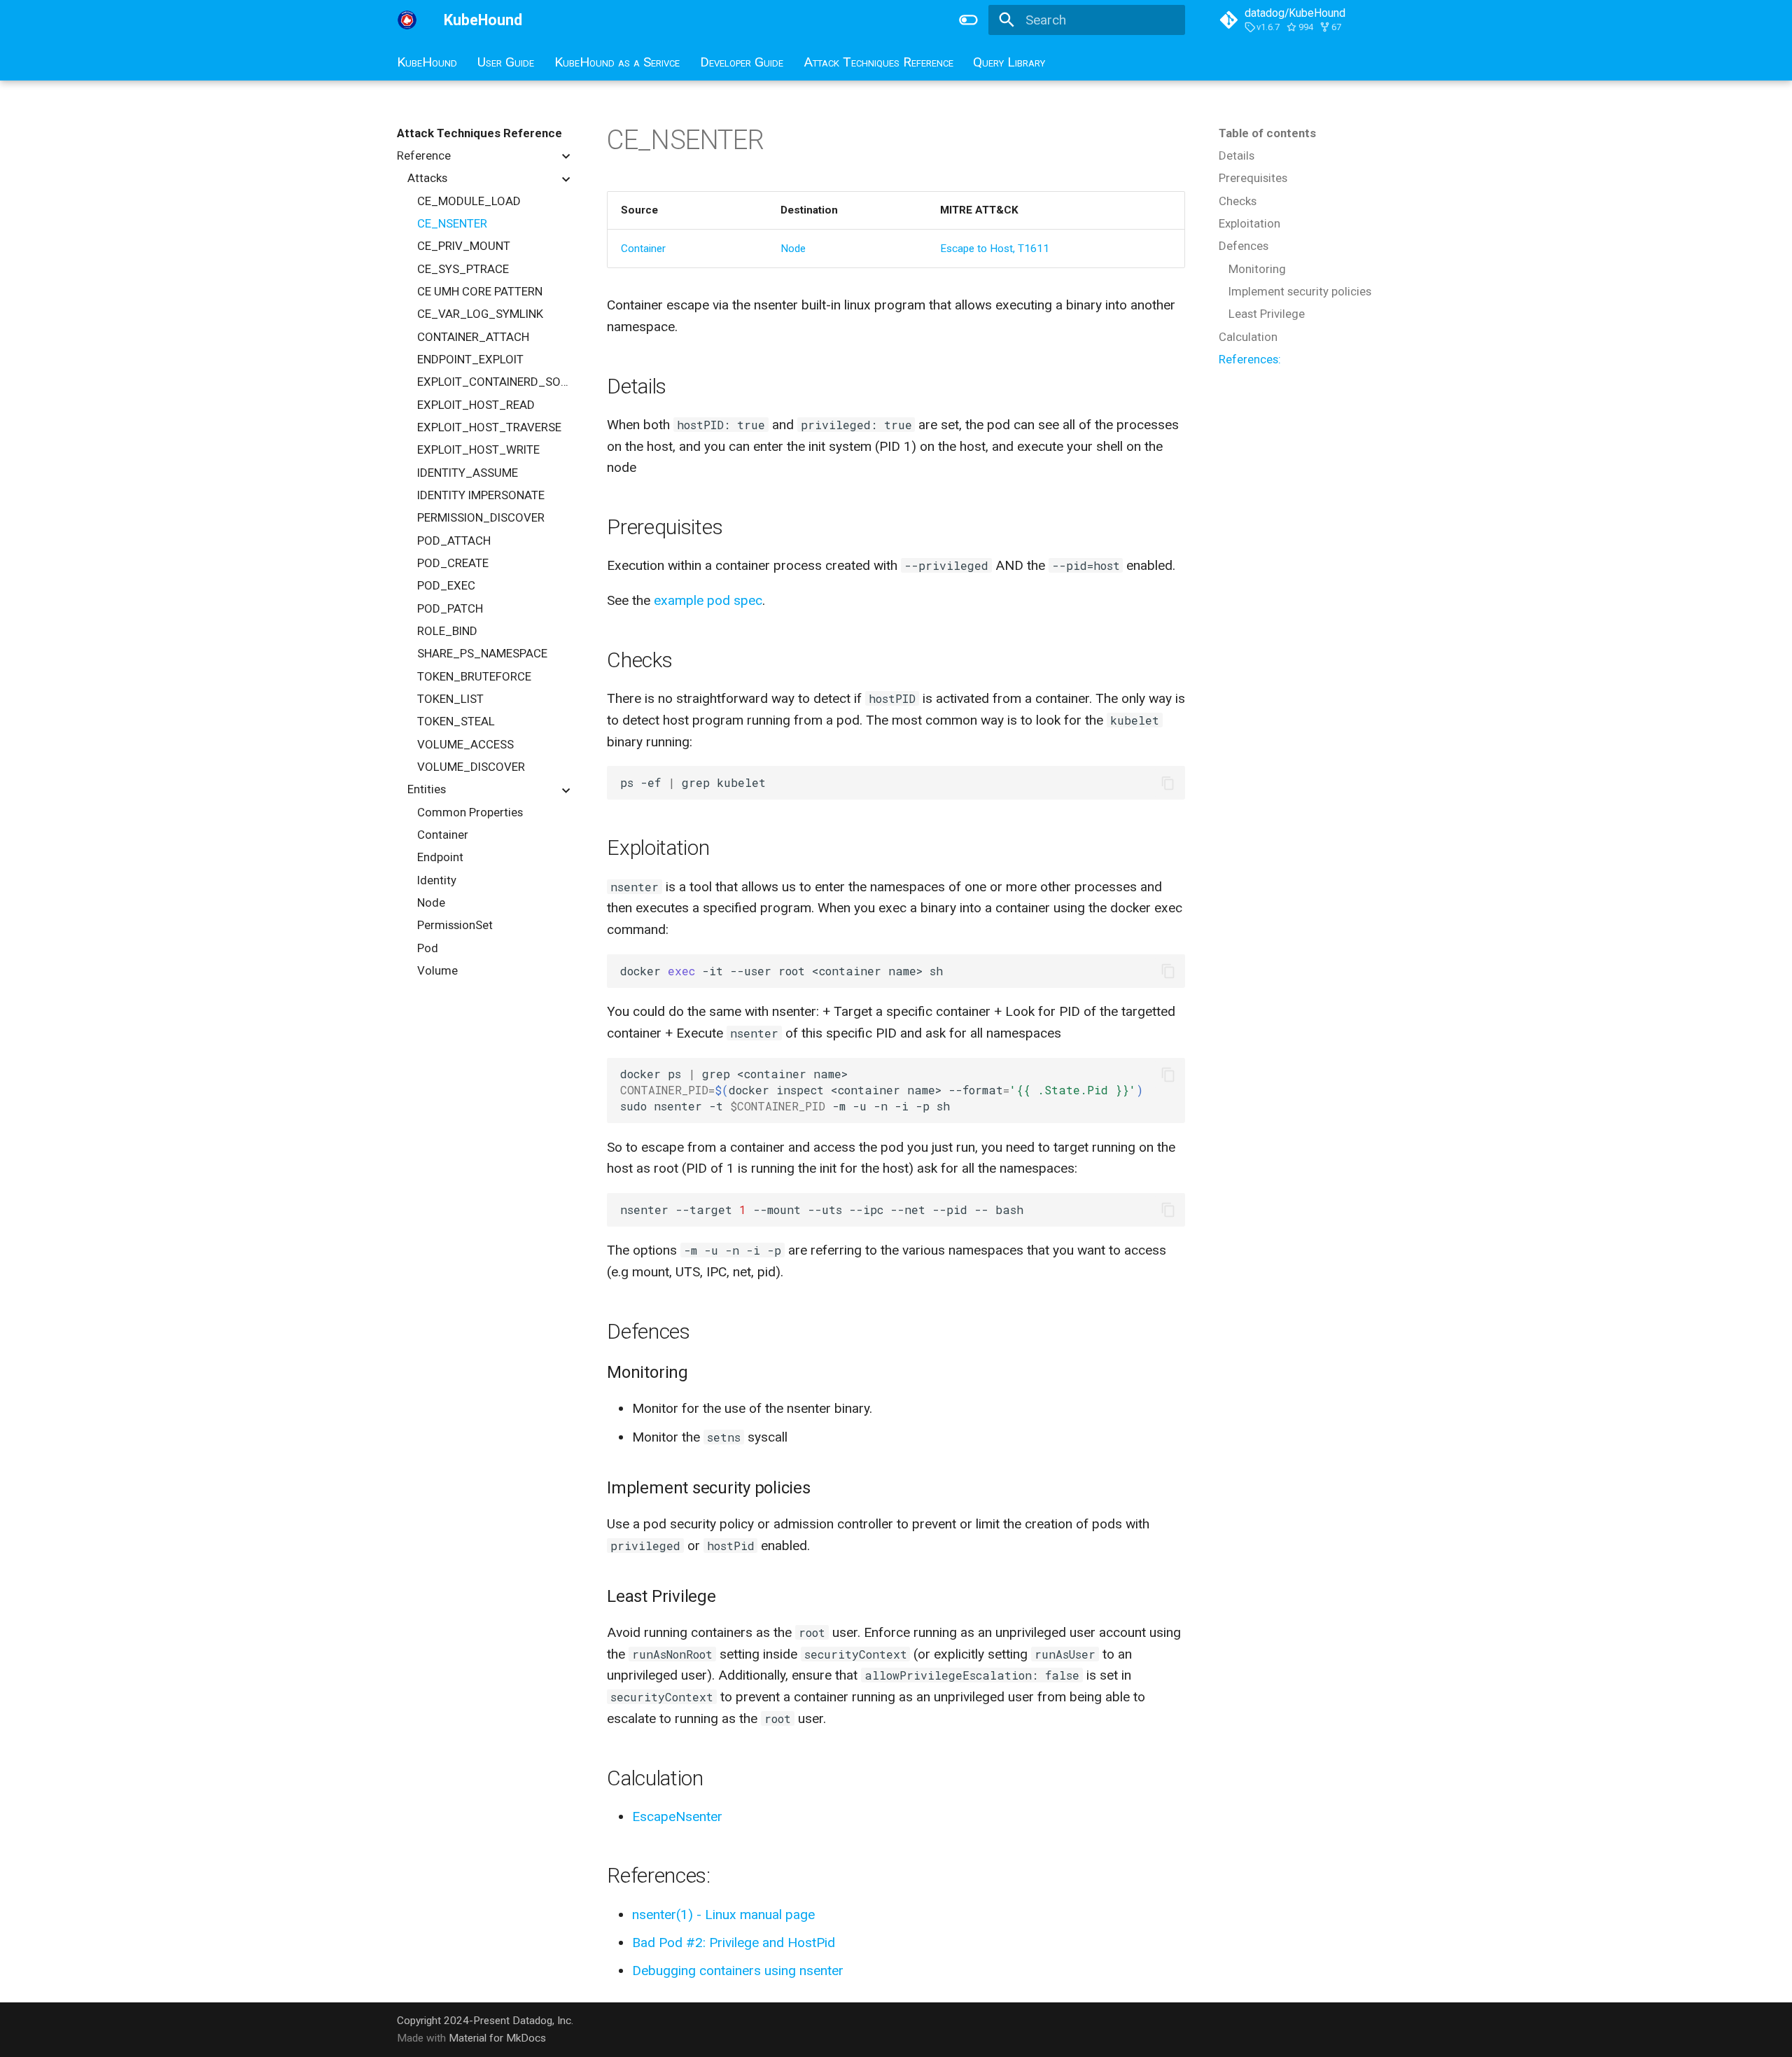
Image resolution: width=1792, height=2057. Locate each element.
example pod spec (708, 600)
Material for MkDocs (497, 2038)
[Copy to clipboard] (1168, 783)
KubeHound (427, 62)
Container (643, 249)
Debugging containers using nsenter (738, 1971)
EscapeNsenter (677, 1817)
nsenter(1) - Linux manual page (723, 1915)
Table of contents (1267, 133)
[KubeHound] (407, 20)
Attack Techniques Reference (878, 62)
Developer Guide (742, 62)
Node (793, 249)
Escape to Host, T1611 (995, 249)
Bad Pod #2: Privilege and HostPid (734, 1943)
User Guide (506, 62)
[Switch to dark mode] (968, 20)
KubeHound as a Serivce (617, 62)
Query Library (1009, 62)
